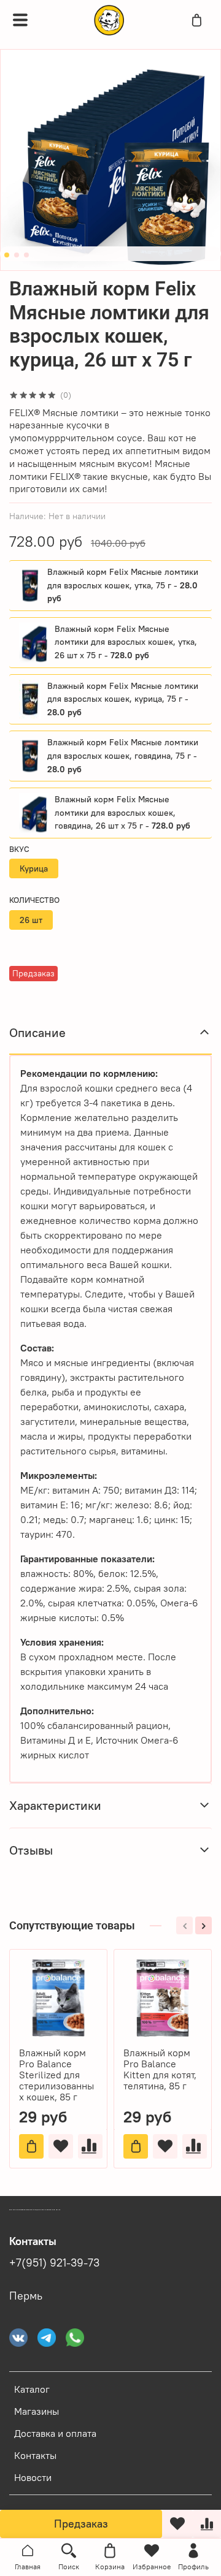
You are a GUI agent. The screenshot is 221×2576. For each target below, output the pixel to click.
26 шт (31, 920)
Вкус (19, 849)
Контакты (35, 2455)
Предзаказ (81, 2524)
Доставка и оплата (55, 2433)
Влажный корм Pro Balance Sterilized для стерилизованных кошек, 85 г (56, 2075)
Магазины (37, 2411)
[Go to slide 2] (17, 255)
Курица (34, 868)
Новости (33, 2477)
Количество (34, 900)
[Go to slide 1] (7, 255)
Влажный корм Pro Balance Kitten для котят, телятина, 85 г (160, 2069)
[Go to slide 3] (26, 255)
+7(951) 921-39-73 (54, 2263)
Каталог (32, 2389)
